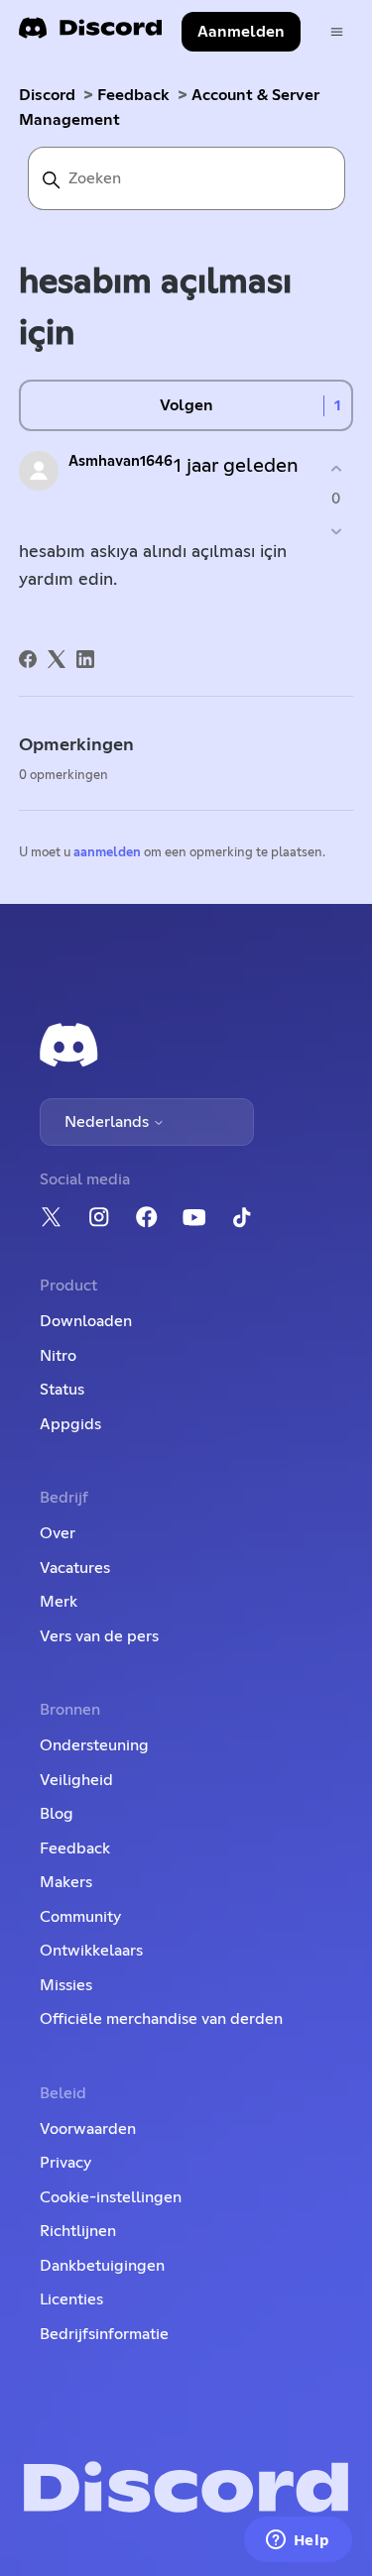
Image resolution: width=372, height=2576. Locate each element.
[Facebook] (28, 659)
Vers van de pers (99, 1636)
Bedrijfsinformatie (104, 2334)
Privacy (65, 2163)
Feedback (133, 95)
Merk (59, 1602)
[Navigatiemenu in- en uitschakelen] (337, 32)
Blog (57, 1814)
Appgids (70, 1424)
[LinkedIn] (85, 659)
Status (62, 1390)
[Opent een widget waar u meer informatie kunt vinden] (298, 2541)
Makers (66, 1882)
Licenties (71, 2299)
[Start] (90, 34)
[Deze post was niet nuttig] (336, 532)
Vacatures (75, 1568)
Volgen (186, 405)
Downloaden (86, 1321)
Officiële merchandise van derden (161, 2019)
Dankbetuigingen (102, 2266)
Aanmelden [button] (241, 32)
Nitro (58, 1356)
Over (58, 1533)
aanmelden (107, 853)
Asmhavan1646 (121, 461)
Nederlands (109, 1122)
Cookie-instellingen (111, 2197)
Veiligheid (76, 1780)
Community (80, 1917)
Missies (66, 1985)
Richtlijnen (78, 2231)
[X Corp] (57, 659)
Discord (47, 95)
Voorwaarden (88, 2129)
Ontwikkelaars (91, 1951)
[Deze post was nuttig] (336, 468)
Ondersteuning (94, 1745)
